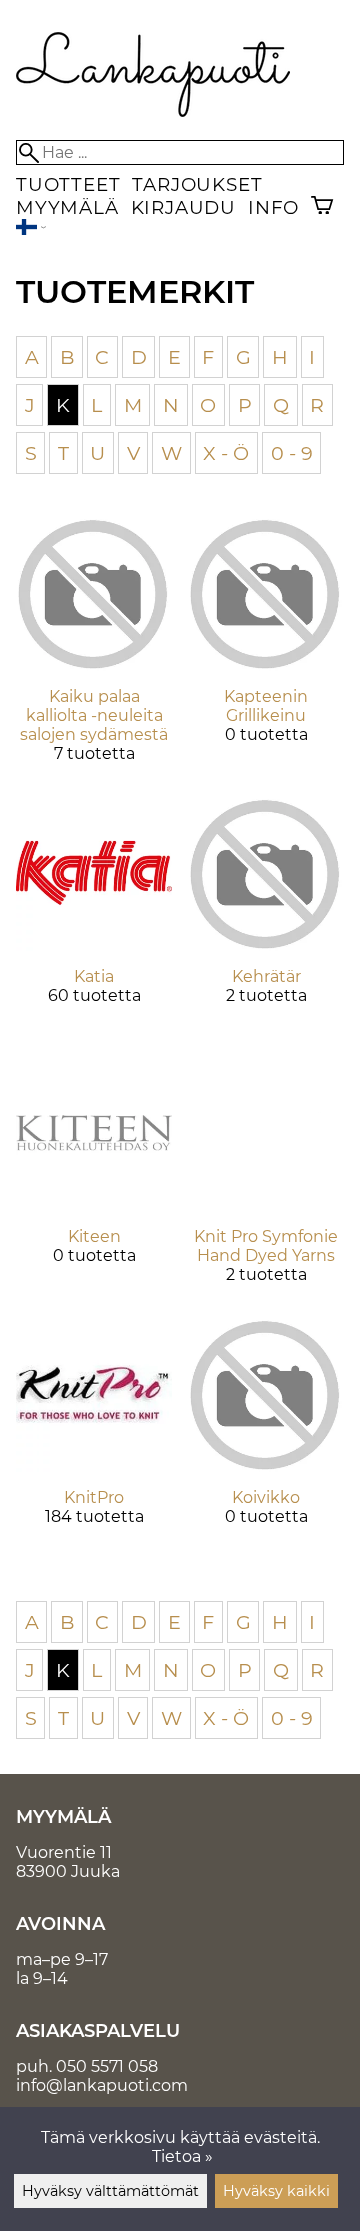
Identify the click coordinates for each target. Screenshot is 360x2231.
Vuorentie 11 (64, 1852)
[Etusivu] (153, 111)
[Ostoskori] (322, 207)
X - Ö (226, 453)
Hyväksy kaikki (276, 2191)
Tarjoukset (197, 184)
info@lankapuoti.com (102, 2085)
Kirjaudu (183, 207)
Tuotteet (68, 184)
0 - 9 (292, 453)
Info (273, 207)
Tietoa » (182, 2156)
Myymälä (67, 207)
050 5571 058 (107, 2066)
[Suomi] (31, 229)
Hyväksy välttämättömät (110, 2191)
